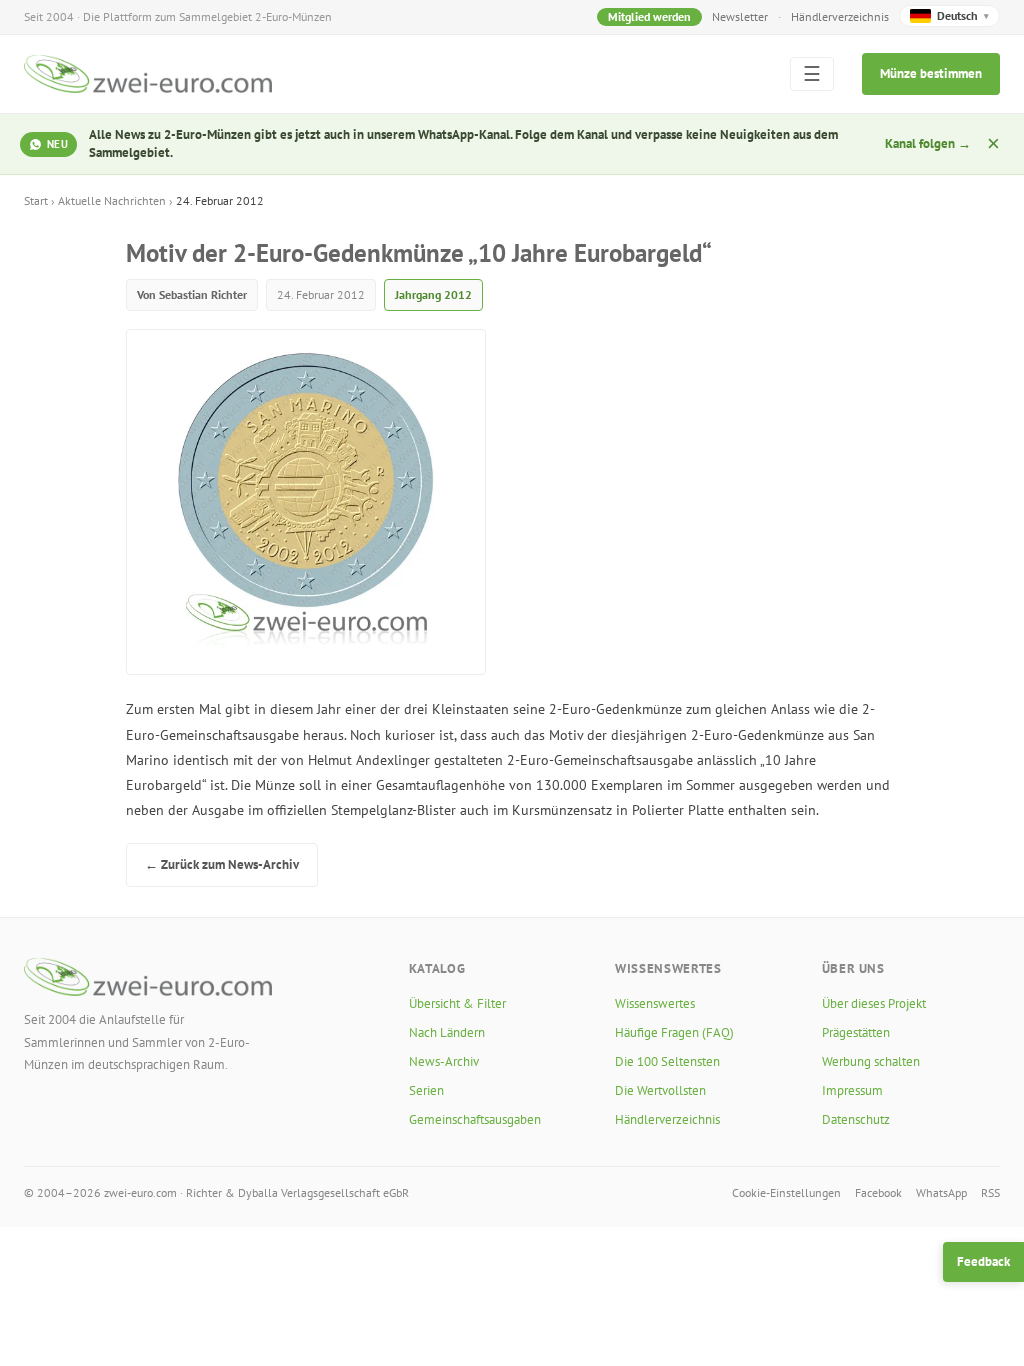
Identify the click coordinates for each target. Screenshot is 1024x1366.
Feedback (983, 1261)
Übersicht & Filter (457, 1003)
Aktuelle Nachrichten (112, 200)
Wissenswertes (655, 1003)
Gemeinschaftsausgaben (475, 1119)
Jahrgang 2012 (433, 294)
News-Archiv (444, 1061)
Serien (426, 1090)
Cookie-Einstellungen (786, 1192)
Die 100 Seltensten (667, 1061)
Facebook (878, 1192)
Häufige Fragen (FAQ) (674, 1032)
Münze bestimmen (931, 73)
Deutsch (963, 15)
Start (36, 200)
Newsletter (740, 16)
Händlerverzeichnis (840, 16)
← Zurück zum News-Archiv (222, 864)
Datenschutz (856, 1119)
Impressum (852, 1090)
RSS (990, 1192)
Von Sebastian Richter (192, 294)
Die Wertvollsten (660, 1090)
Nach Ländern (447, 1032)
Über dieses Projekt (874, 1003)
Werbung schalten (871, 1061)
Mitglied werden (649, 16)
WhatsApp (941, 1192)
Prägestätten (856, 1032)
